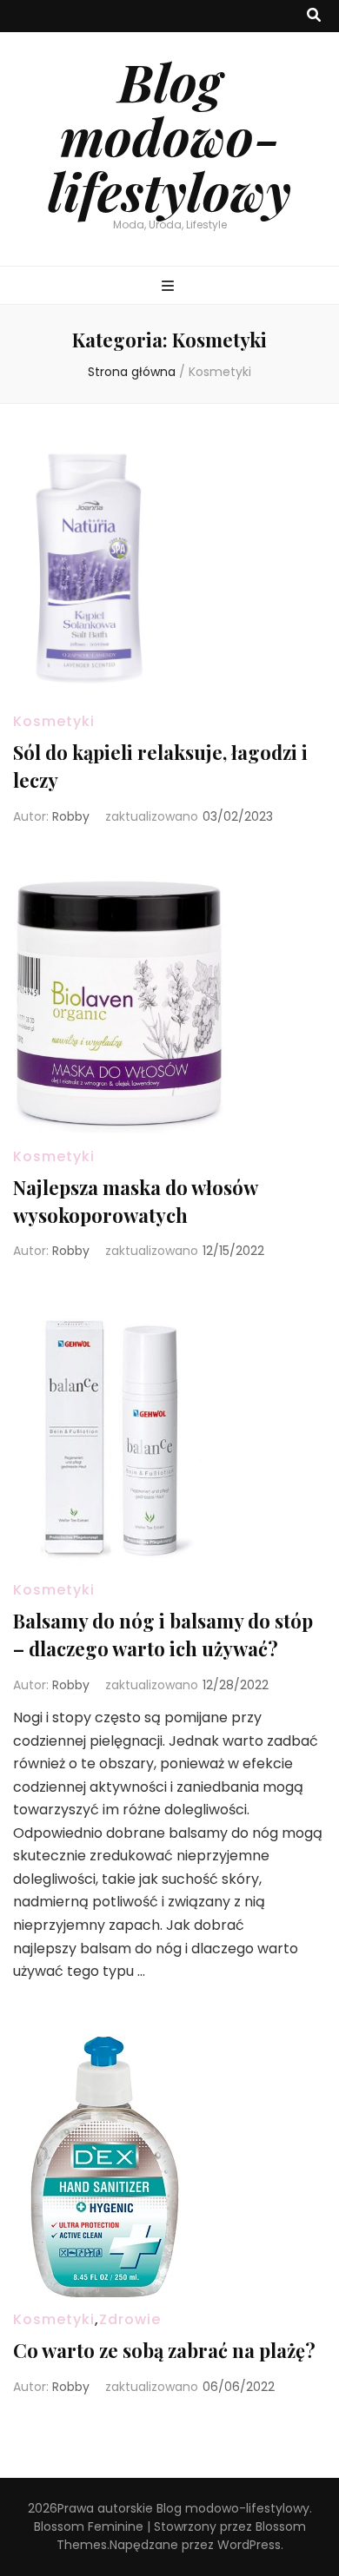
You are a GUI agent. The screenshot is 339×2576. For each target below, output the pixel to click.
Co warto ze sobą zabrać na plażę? (164, 2350)
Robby (71, 816)
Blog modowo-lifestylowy (169, 135)
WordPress (249, 2545)
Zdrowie (130, 2319)
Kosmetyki (54, 721)
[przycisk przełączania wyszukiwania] (314, 16)
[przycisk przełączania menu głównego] (170, 287)
